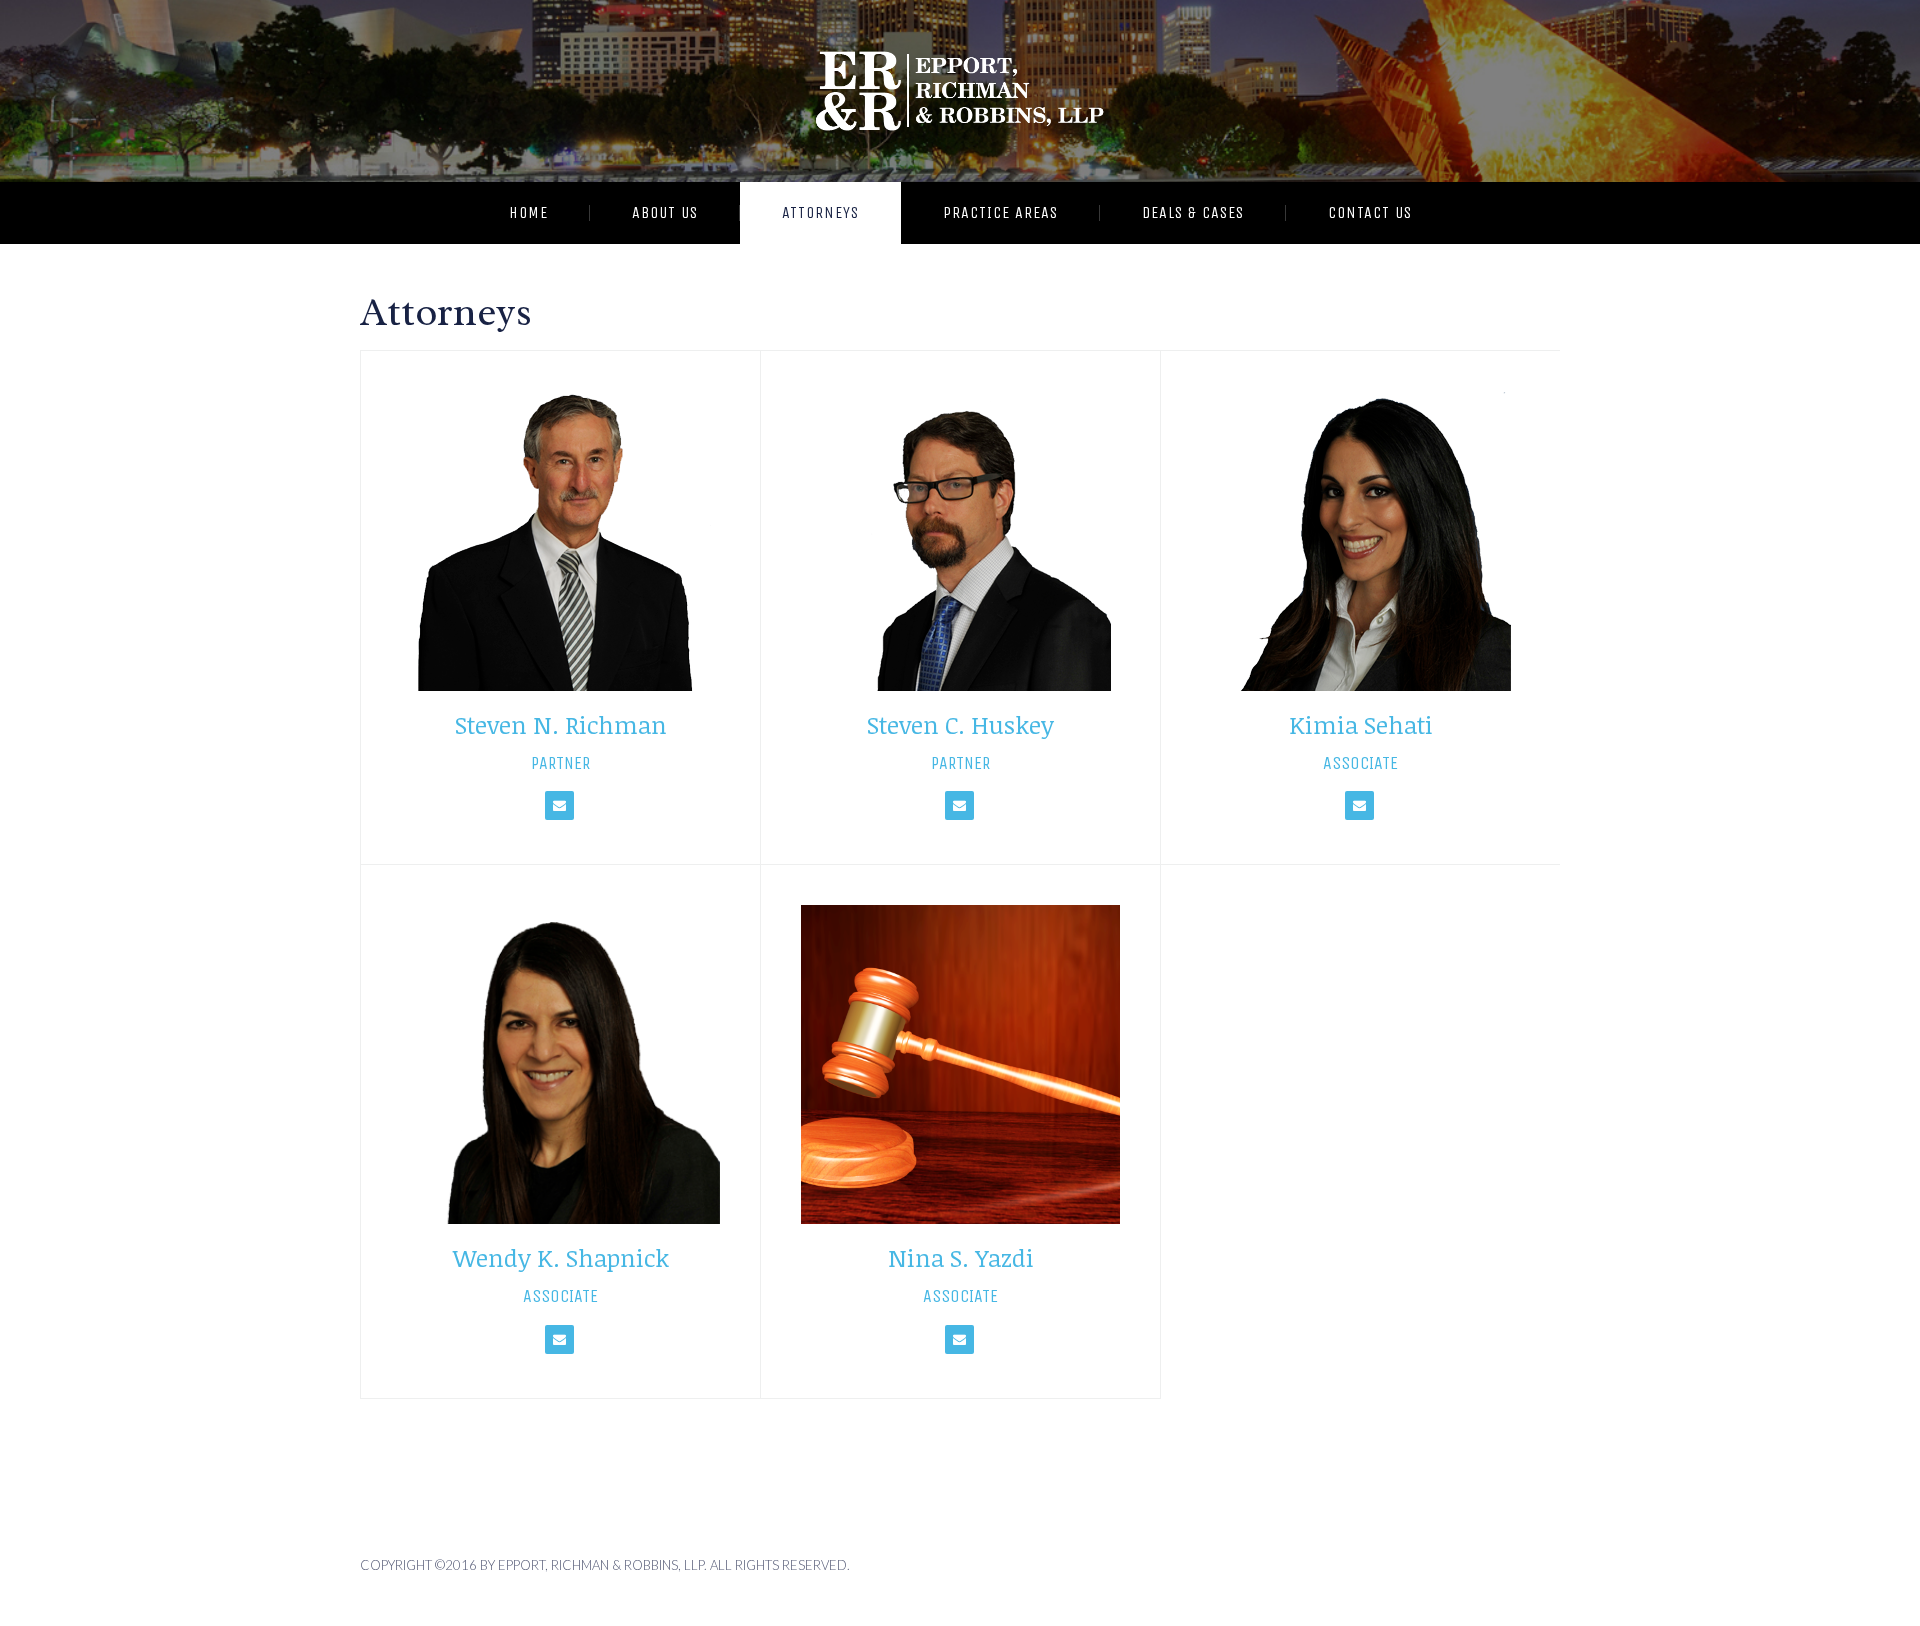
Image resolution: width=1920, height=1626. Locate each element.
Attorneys (820, 212)
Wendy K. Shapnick (561, 1257)
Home (528, 212)
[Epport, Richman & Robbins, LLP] (960, 91)
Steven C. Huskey (960, 724)
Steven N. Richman (561, 724)
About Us (665, 212)
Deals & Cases (1193, 212)
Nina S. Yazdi (961, 1257)
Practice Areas (1000, 212)
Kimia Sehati (1361, 724)
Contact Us (1370, 212)
